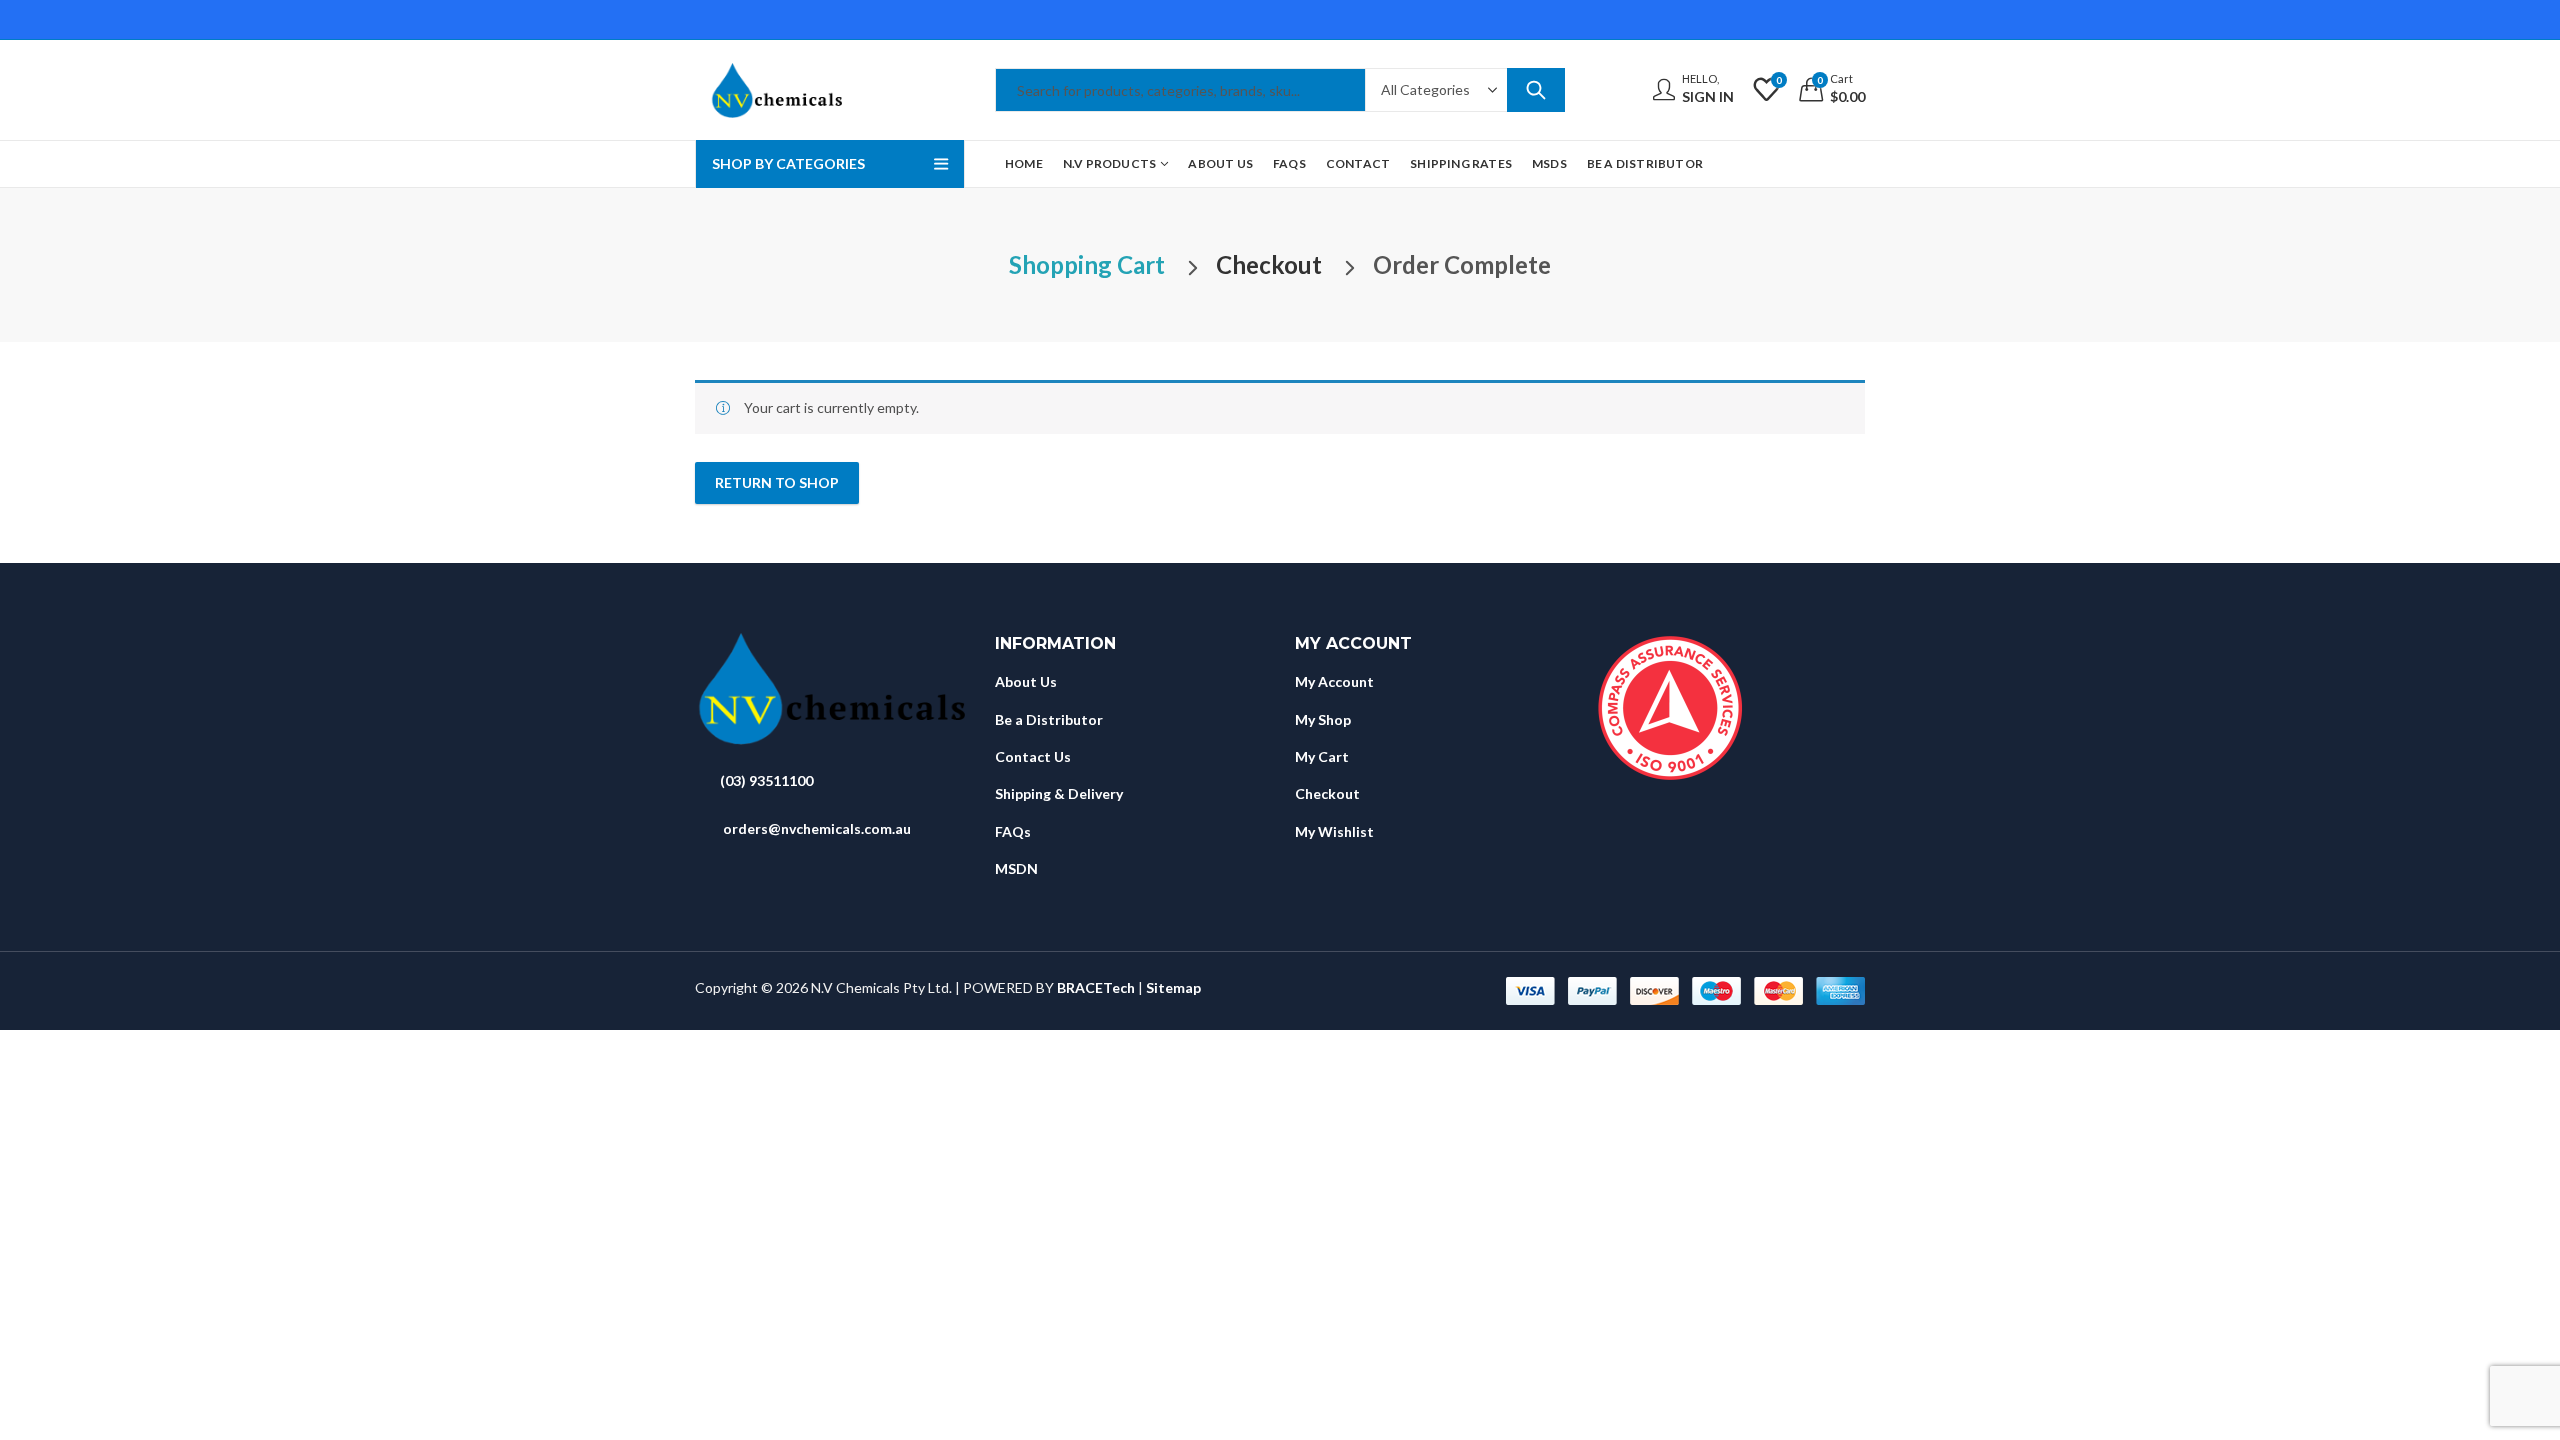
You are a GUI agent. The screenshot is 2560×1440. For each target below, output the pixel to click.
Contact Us (1033, 756)
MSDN (1016, 868)
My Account (1334, 681)
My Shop (1323, 719)
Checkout (1327, 793)
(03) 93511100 (766, 780)
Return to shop (777, 482)
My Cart (1322, 756)
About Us (1026, 681)
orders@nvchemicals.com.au (817, 828)
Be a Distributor (1049, 719)
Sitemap (1173, 987)
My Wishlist (1334, 831)
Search (1536, 90)
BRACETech (1096, 987)
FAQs (1013, 831)
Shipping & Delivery (1059, 793)
